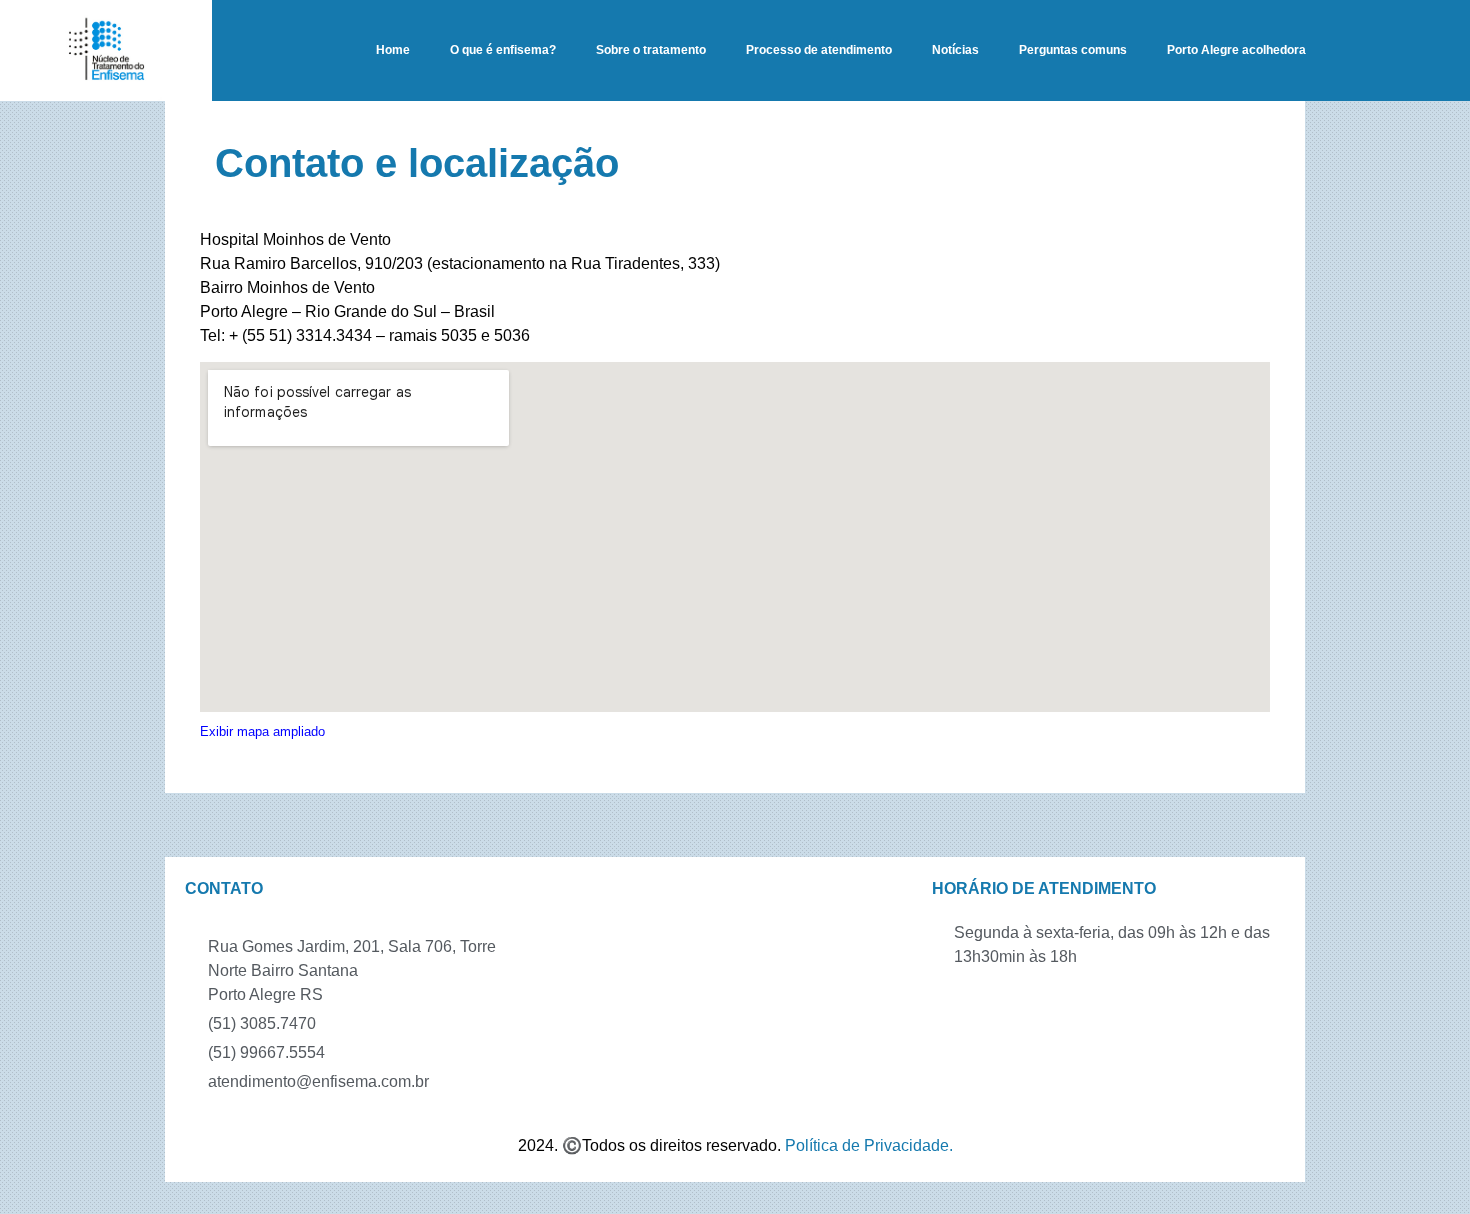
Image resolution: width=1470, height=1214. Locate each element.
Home (393, 50)
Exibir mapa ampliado (262, 731)
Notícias (955, 50)
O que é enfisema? (503, 50)
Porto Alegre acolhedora (1236, 50)
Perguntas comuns (1073, 50)
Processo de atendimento (819, 50)
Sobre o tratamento (651, 50)
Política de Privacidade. (869, 1145)
